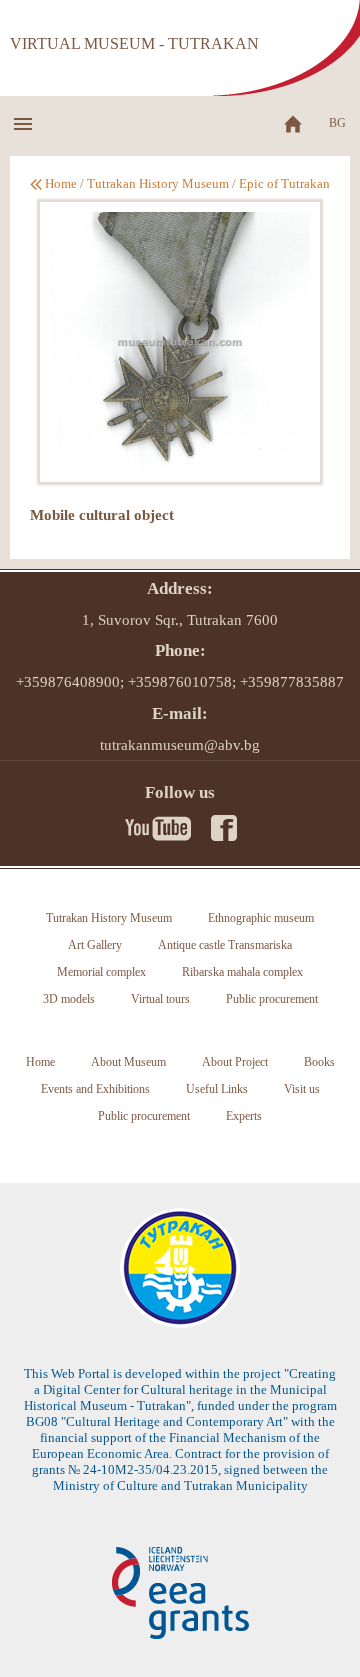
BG (337, 123)
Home (61, 183)
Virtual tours (160, 999)
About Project (235, 1062)
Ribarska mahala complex (242, 972)
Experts (244, 1116)
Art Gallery (95, 945)
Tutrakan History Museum (158, 183)
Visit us (302, 1089)
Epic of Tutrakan (284, 183)
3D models (69, 999)
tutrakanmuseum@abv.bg (180, 745)
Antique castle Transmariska (225, 945)
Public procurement (272, 999)
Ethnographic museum (261, 918)
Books (319, 1062)
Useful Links (217, 1089)
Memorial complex (101, 972)
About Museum (128, 1062)
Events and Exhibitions (95, 1089)
